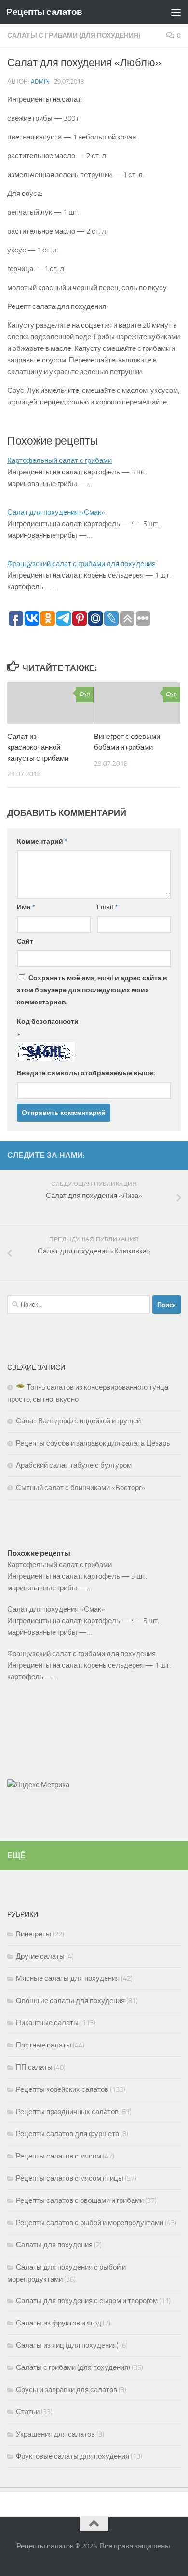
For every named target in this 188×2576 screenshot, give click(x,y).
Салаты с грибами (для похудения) (74, 35)
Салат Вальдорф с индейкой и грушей (78, 1421)
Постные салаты (44, 2045)
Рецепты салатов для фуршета (67, 2134)
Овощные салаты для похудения (70, 2001)
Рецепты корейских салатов (62, 2089)
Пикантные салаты (47, 2023)
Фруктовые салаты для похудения (73, 2456)
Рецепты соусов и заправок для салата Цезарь (93, 1443)
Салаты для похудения (54, 2245)
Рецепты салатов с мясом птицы (70, 2178)
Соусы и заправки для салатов (67, 2390)
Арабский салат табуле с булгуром (74, 1465)
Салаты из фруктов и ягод (59, 2323)
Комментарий (42, 842)
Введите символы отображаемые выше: (86, 1073)
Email (107, 907)
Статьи (28, 2412)
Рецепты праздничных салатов (67, 2112)
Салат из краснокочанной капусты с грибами (38, 747)
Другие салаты (40, 1956)
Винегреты (34, 1934)
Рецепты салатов (44, 12)
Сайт (25, 941)
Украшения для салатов (55, 2434)
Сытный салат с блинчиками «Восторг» (81, 1488)
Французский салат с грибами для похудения (81, 564)
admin (40, 81)
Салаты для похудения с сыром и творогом (87, 2301)
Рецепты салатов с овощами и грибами (80, 2200)
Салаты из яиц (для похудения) (67, 2345)
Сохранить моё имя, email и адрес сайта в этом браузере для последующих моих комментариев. (92, 990)
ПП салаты (34, 2067)
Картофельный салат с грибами (60, 460)
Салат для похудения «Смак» (56, 512)
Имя (26, 907)
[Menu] (176, 12)
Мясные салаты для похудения (68, 1978)
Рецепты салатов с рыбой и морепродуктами (90, 2223)
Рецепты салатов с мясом (59, 2156)
